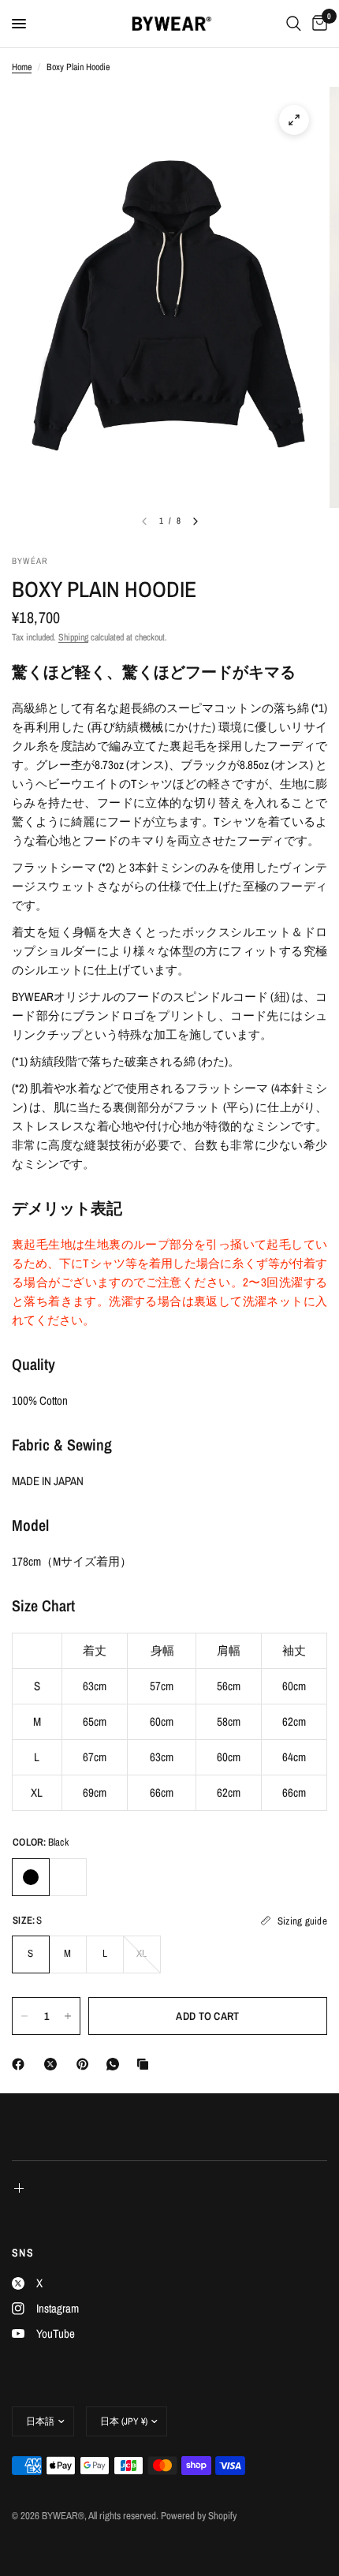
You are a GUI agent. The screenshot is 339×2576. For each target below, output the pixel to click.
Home (22, 67)
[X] (54, 2064)
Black (31, 1877)
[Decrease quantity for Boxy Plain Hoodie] (24, 2016)
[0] (317, 24)
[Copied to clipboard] (146, 2064)
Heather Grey (68, 1877)
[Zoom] (294, 120)
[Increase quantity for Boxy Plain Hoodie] (68, 2016)
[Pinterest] (86, 2064)
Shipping (73, 637)
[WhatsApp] (116, 2064)
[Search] (294, 24)
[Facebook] (21, 2064)
